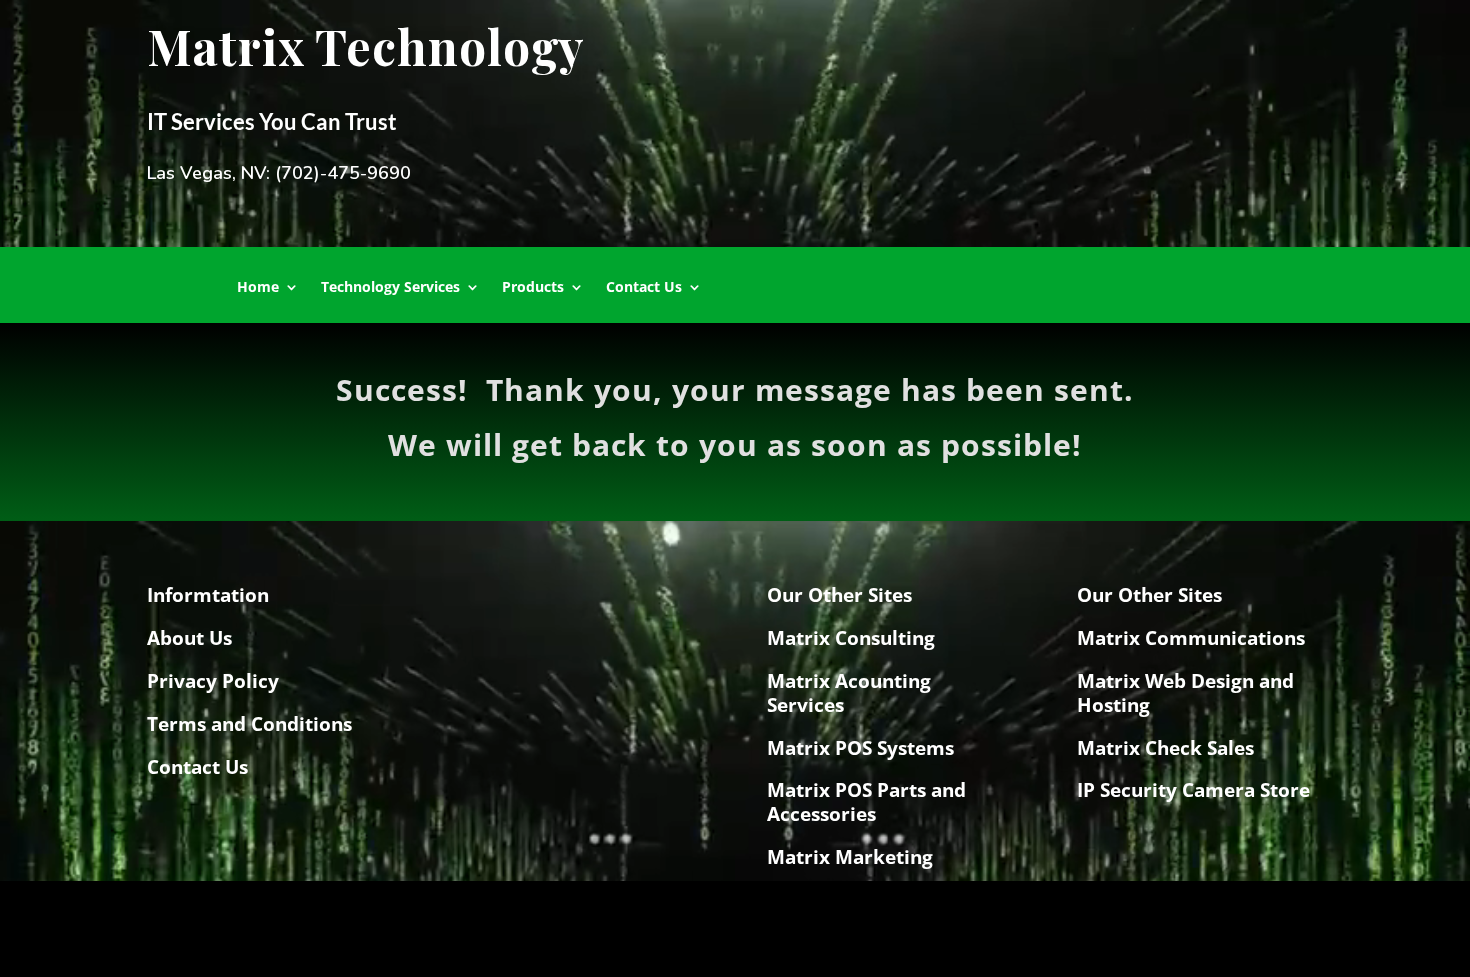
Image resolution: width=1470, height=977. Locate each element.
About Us (189, 638)
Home (258, 288)
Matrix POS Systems (860, 748)
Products (533, 288)
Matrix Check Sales (1165, 748)
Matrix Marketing (850, 857)
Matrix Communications (1191, 638)
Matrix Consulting (851, 638)
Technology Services (390, 288)
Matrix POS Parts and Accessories (866, 802)
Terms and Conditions (249, 724)
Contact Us (644, 288)
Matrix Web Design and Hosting (1185, 693)
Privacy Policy (213, 681)
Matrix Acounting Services (849, 693)
